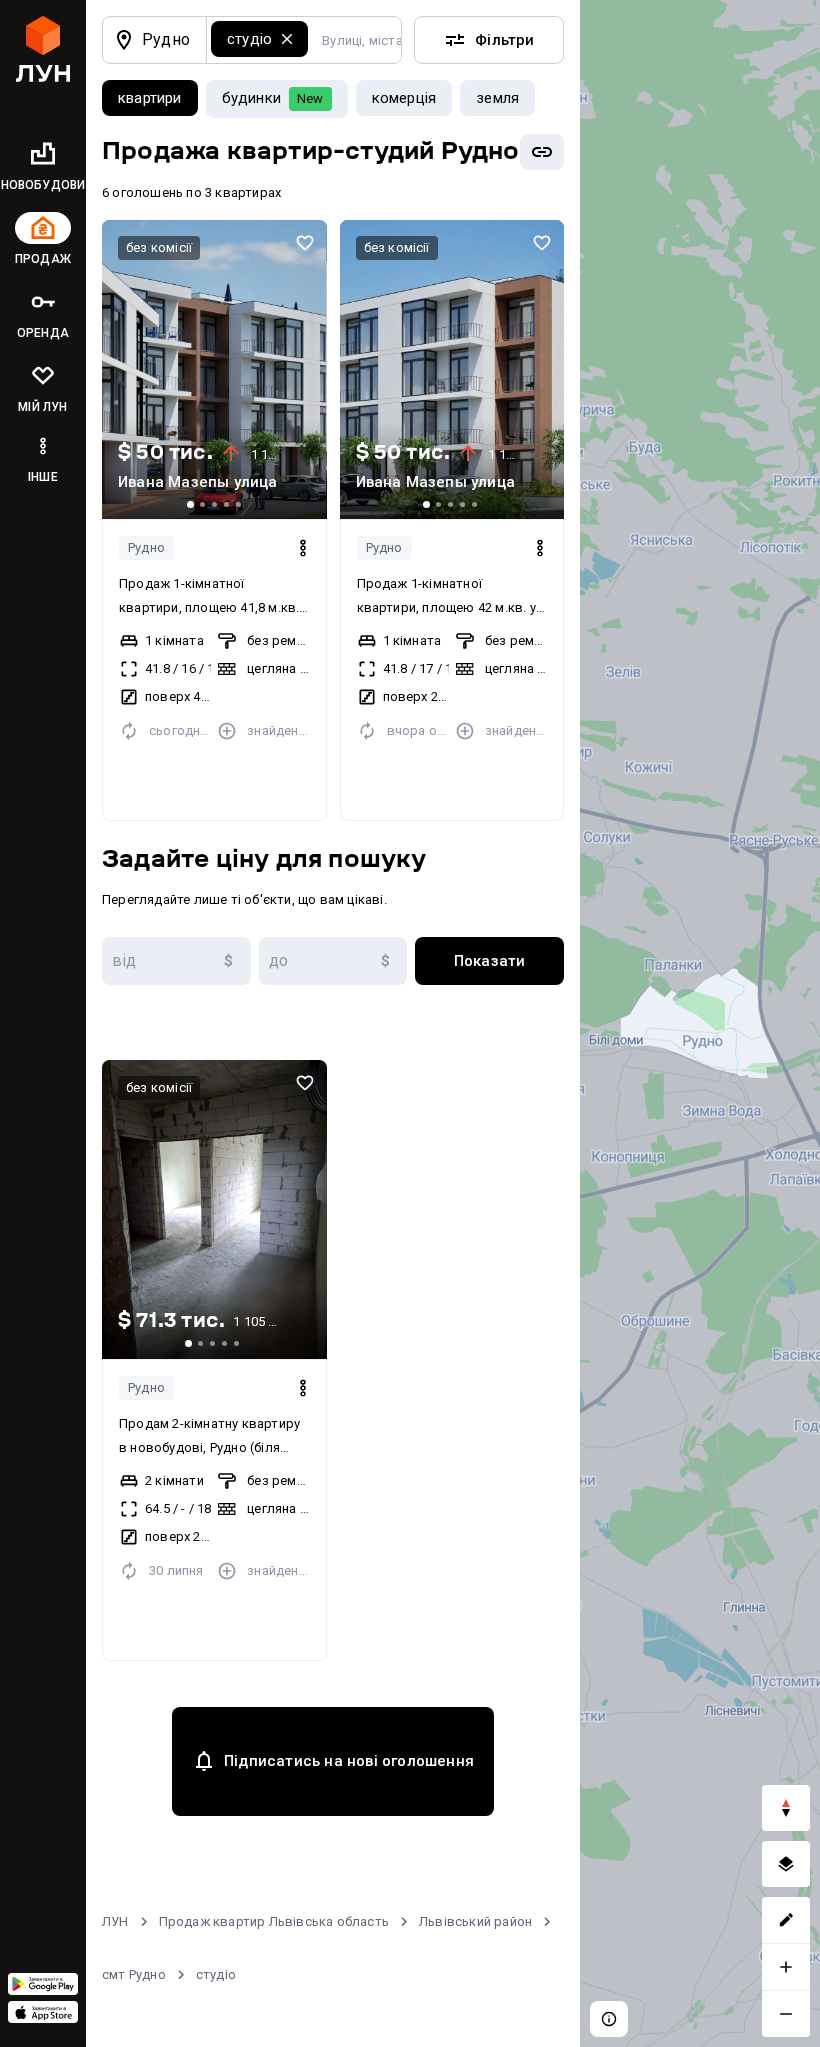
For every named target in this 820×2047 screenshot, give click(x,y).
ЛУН (115, 1921)
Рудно (146, 547)
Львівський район (475, 1921)
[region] (700, 1023)
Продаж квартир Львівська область (274, 1921)
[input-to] (333, 961)
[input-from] (176, 961)
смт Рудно (134, 1974)
